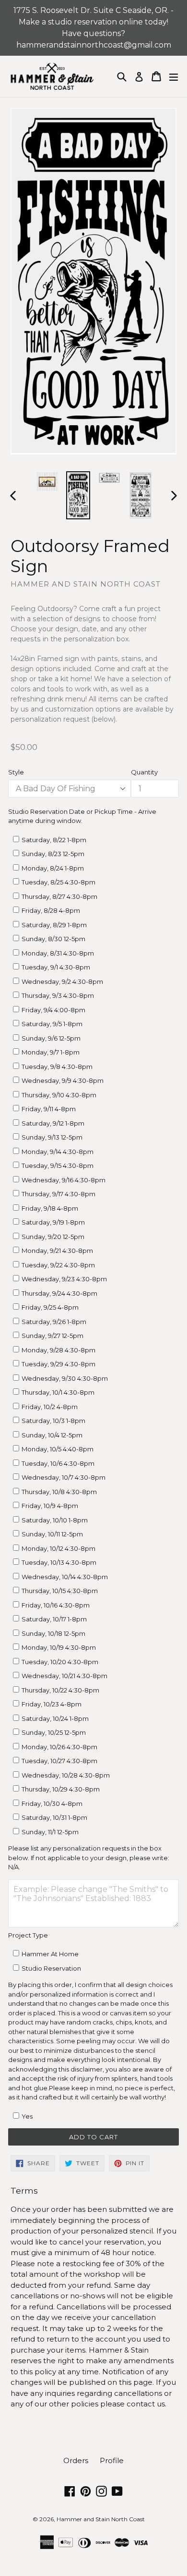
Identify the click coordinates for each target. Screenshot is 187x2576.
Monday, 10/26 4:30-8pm (59, 1747)
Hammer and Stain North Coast (101, 2519)
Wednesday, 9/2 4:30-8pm (62, 981)
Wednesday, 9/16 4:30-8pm (64, 1180)
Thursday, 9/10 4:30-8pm (59, 1095)
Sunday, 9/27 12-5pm (53, 1336)
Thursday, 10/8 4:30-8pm (59, 1492)
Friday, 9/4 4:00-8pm (53, 1010)
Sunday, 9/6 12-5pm (51, 1038)
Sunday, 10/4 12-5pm (52, 1435)
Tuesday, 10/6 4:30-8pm (58, 1463)
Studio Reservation (51, 1968)
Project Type (28, 1935)
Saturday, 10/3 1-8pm (53, 1421)
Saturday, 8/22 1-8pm (54, 840)
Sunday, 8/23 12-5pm (53, 854)
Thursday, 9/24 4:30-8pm (59, 1293)
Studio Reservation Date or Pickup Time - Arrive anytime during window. (82, 816)
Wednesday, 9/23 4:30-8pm (64, 1279)
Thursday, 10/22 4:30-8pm (60, 1690)
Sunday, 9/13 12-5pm (52, 1137)
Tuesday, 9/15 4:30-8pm (58, 1165)
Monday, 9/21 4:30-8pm (57, 1251)
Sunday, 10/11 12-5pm (52, 1534)
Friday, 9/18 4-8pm (50, 1208)
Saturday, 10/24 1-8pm (55, 1718)
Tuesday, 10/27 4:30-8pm (59, 1761)
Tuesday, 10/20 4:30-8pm (60, 1662)
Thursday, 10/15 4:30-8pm (60, 1591)
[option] (47, 482)
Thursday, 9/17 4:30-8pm (58, 1194)
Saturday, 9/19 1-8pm (53, 1222)
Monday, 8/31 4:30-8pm (58, 953)
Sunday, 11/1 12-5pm (50, 1832)
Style (16, 772)
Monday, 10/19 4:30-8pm (59, 1647)
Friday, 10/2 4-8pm (50, 1407)
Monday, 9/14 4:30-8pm (58, 1152)
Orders (76, 2460)
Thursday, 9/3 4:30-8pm (58, 995)
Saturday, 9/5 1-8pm (52, 1024)
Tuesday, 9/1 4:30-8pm (56, 967)
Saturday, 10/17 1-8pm (54, 1619)
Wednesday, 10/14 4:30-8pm (65, 1577)
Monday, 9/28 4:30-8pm (58, 1350)
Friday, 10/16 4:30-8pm (56, 1605)
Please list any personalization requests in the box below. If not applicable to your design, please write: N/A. (89, 1858)
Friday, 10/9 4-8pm (50, 1506)
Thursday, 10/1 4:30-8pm (58, 1392)
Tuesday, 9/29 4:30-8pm (58, 1364)
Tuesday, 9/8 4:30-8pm (57, 1067)
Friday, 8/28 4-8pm (51, 910)
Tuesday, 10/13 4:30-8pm (59, 1562)
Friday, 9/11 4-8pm (49, 1109)
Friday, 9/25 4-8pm (50, 1307)
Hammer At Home (50, 1954)
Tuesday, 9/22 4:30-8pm (58, 1265)
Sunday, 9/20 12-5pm (53, 1237)
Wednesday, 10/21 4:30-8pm (64, 1676)
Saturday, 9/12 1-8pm (53, 1123)
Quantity (144, 772)
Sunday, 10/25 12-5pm (54, 1732)
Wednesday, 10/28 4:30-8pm (66, 1775)
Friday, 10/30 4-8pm (52, 1803)
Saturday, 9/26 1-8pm (54, 1322)
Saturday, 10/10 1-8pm (55, 1520)
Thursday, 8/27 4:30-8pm (59, 896)
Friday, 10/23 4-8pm (52, 1704)
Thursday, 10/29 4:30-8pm (61, 1789)
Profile (112, 2460)
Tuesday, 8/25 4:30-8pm (58, 882)
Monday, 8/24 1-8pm (53, 868)
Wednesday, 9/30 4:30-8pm (65, 1378)
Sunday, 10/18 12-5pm (53, 1633)
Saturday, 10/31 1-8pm (54, 1817)
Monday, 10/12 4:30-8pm (58, 1548)
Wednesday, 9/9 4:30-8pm (63, 1080)
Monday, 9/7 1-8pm (51, 1052)
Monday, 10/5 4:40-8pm (58, 1449)
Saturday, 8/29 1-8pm (54, 925)
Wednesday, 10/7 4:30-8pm (64, 1477)
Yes (27, 2116)
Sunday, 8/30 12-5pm (53, 939)
